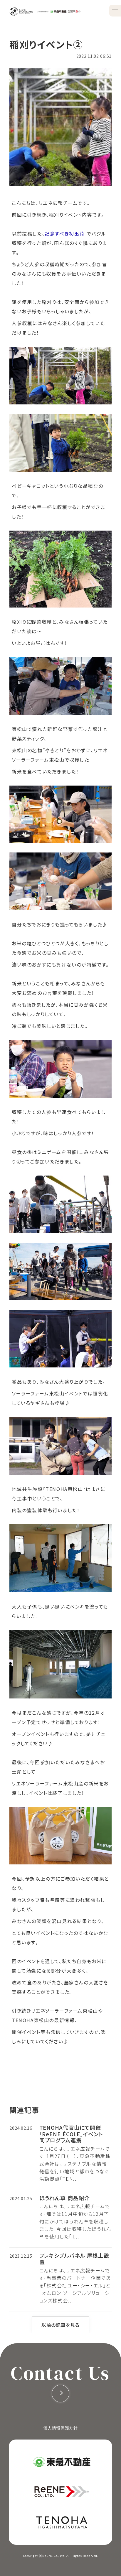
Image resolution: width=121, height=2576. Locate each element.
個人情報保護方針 (60, 2428)
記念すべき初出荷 (65, 233)
